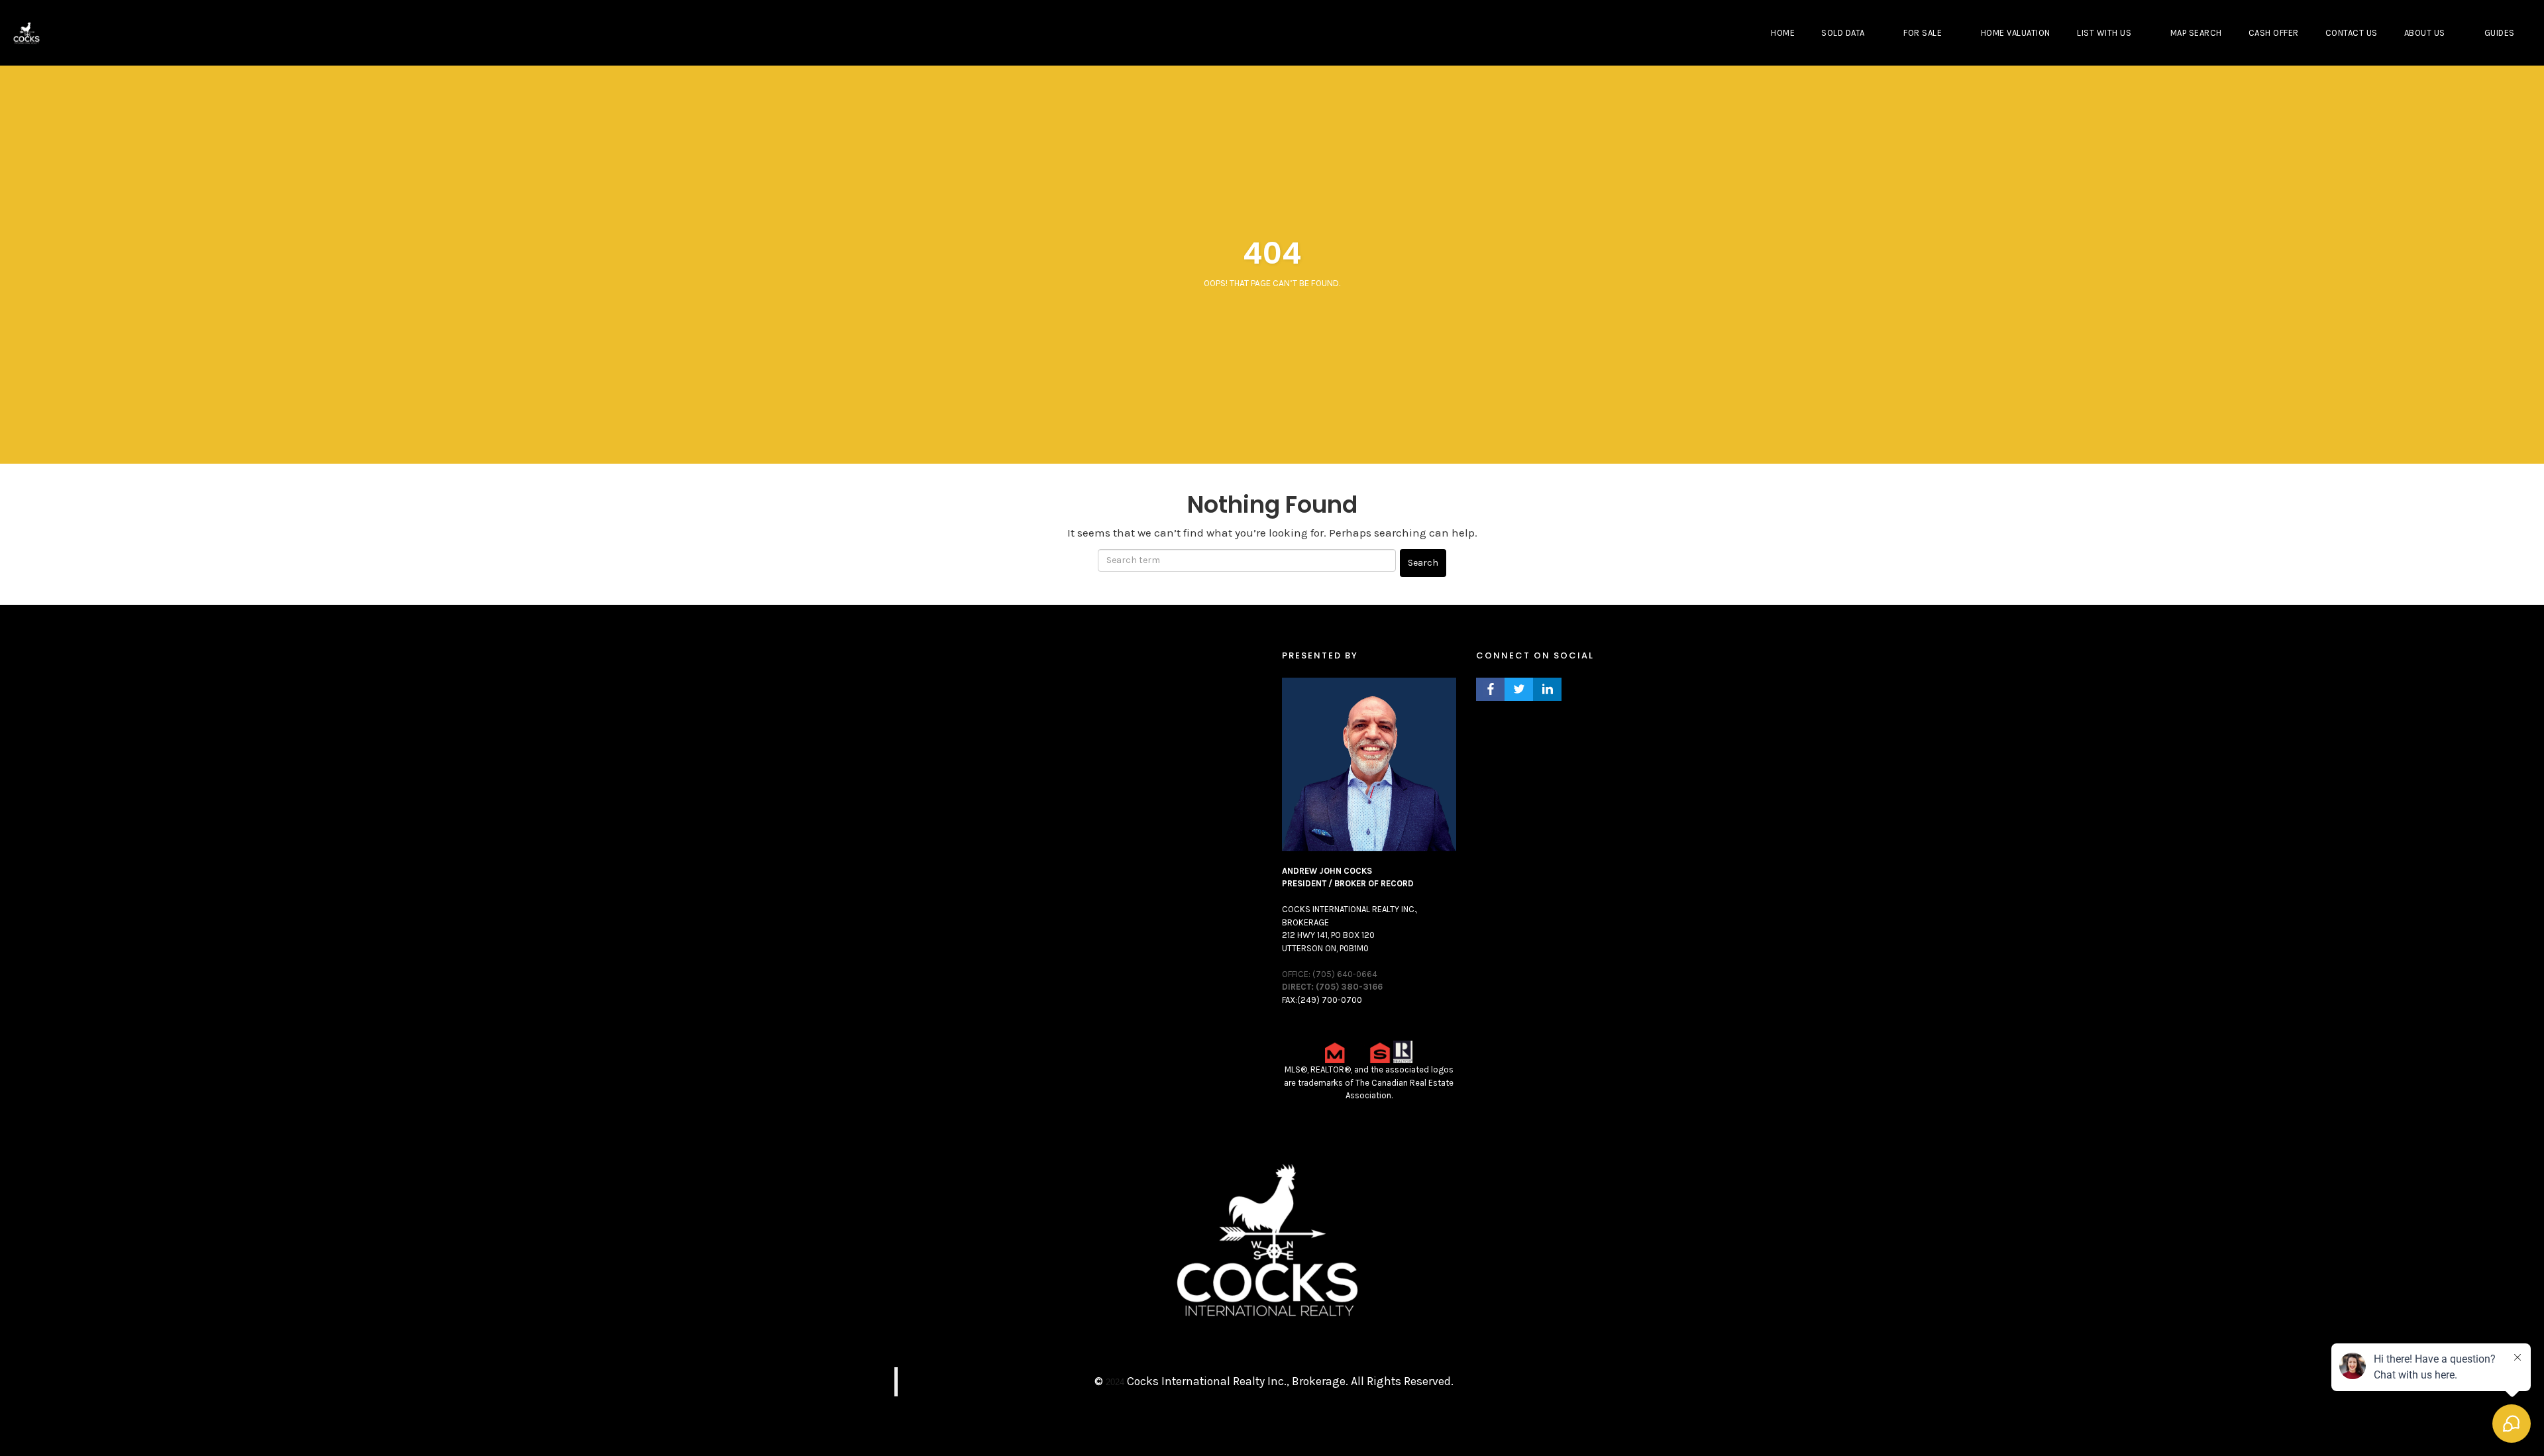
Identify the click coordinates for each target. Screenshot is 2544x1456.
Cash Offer (2274, 33)
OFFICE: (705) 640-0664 (1330, 974)
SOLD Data (1843, 33)
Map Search (2196, 33)
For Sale (1923, 33)
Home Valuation (2016, 33)
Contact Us (2352, 33)
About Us (2425, 33)
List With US (2104, 33)
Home (1783, 33)
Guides (2500, 33)
